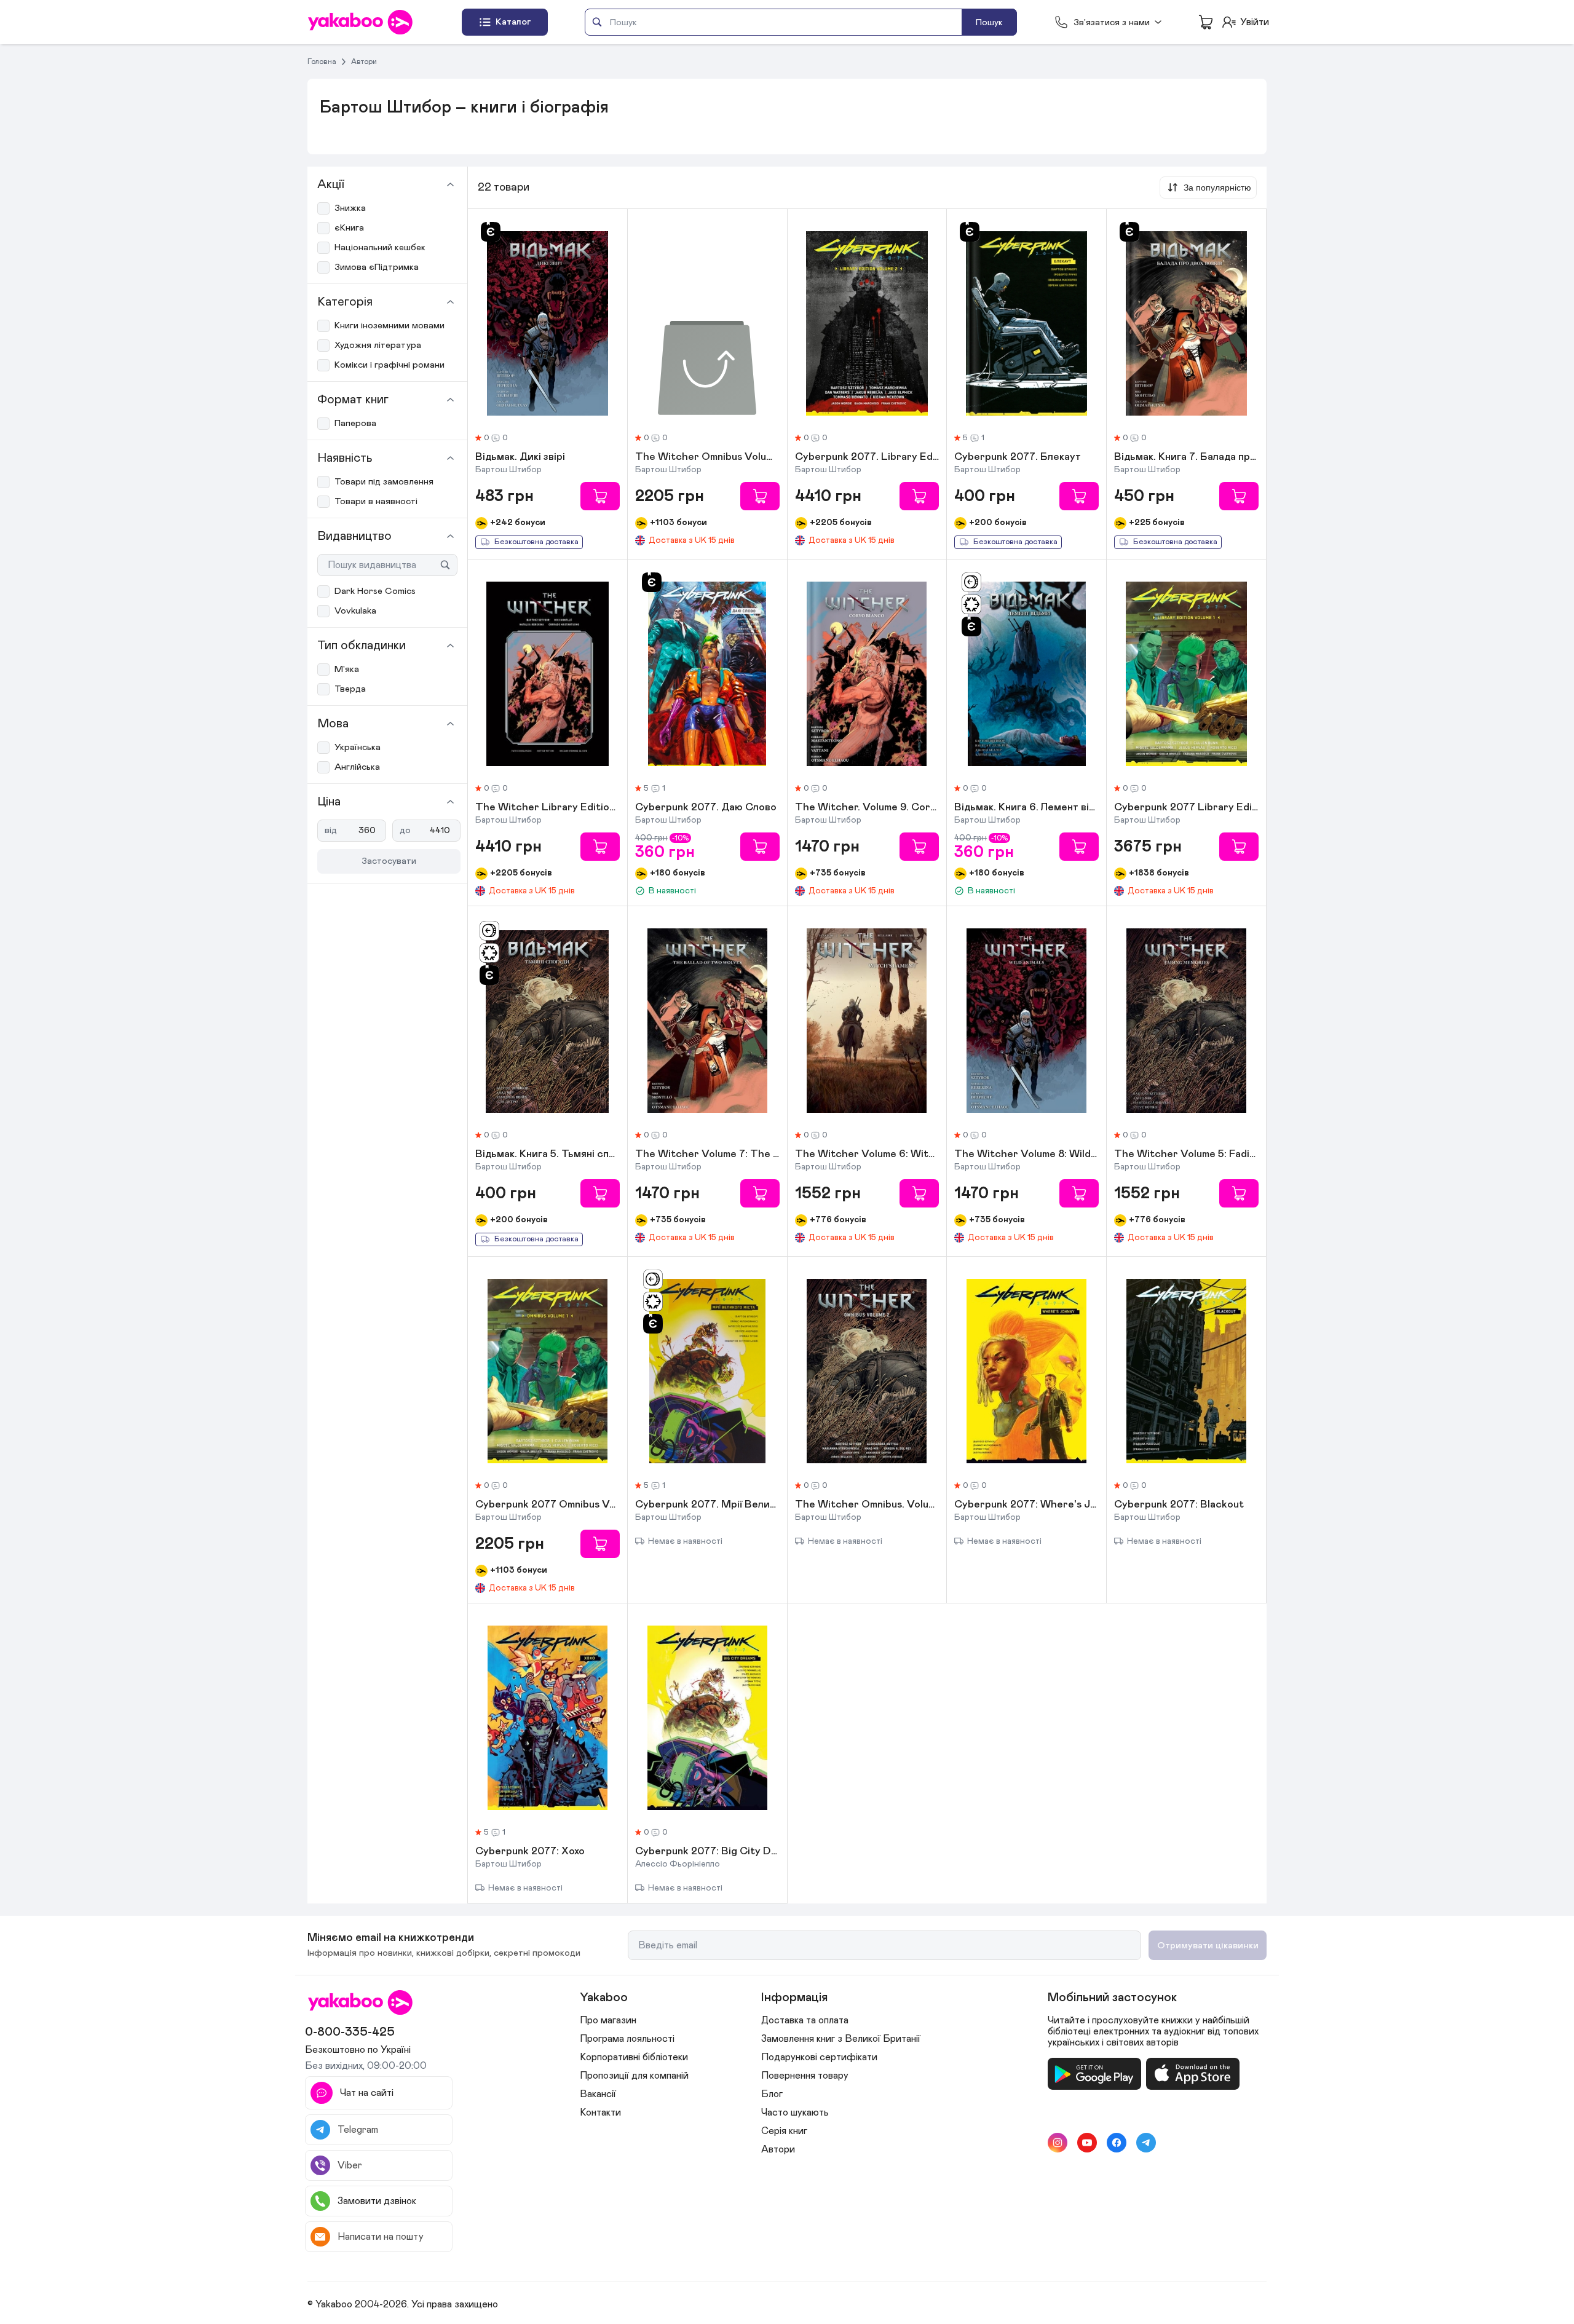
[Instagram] (1058, 2143)
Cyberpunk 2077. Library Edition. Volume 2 (867, 457)
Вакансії (598, 2094)
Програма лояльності (627, 2039)
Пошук (989, 22)
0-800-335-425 (350, 2032)
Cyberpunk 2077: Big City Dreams (707, 1852)
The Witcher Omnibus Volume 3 (707, 457)
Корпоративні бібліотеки (634, 2057)
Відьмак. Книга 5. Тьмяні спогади (548, 1155)
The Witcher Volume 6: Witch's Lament (867, 1155)
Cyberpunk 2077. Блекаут (1018, 457)
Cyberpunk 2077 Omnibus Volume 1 (548, 1505)
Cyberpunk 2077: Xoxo (530, 1852)
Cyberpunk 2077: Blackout (1179, 1505)
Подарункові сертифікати (819, 2057)
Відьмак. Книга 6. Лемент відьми (1026, 808)
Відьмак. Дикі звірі (520, 457)
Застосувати (389, 861)
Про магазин (608, 2020)
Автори (364, 61)
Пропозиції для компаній (634, 2076)
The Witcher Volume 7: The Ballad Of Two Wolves (707, 1155)
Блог (772, 2094)
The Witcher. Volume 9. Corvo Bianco (867, 808)
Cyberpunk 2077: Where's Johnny (1026, 1505)
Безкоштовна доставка (536, 542)
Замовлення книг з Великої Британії (841, 2039)
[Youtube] (1087, 2143)
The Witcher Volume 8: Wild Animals (1026, 1155)
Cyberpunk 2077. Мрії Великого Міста (707, 1505)
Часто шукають (795, 2113)
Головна (322, 61)
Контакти (600, 2113)
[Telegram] (1146, 2143)
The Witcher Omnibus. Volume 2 (867, 1505)
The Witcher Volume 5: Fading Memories (1186, 1155)
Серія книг (784, 2131)
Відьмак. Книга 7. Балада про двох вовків (1186, 457)
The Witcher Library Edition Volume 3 (548, 808)
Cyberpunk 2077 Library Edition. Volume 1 (1186, 808)
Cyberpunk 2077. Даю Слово (706, 808)
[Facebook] (1117, 2143)
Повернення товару (805, 2076)
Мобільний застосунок (1112, 1998)
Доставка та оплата (805, 2020)
